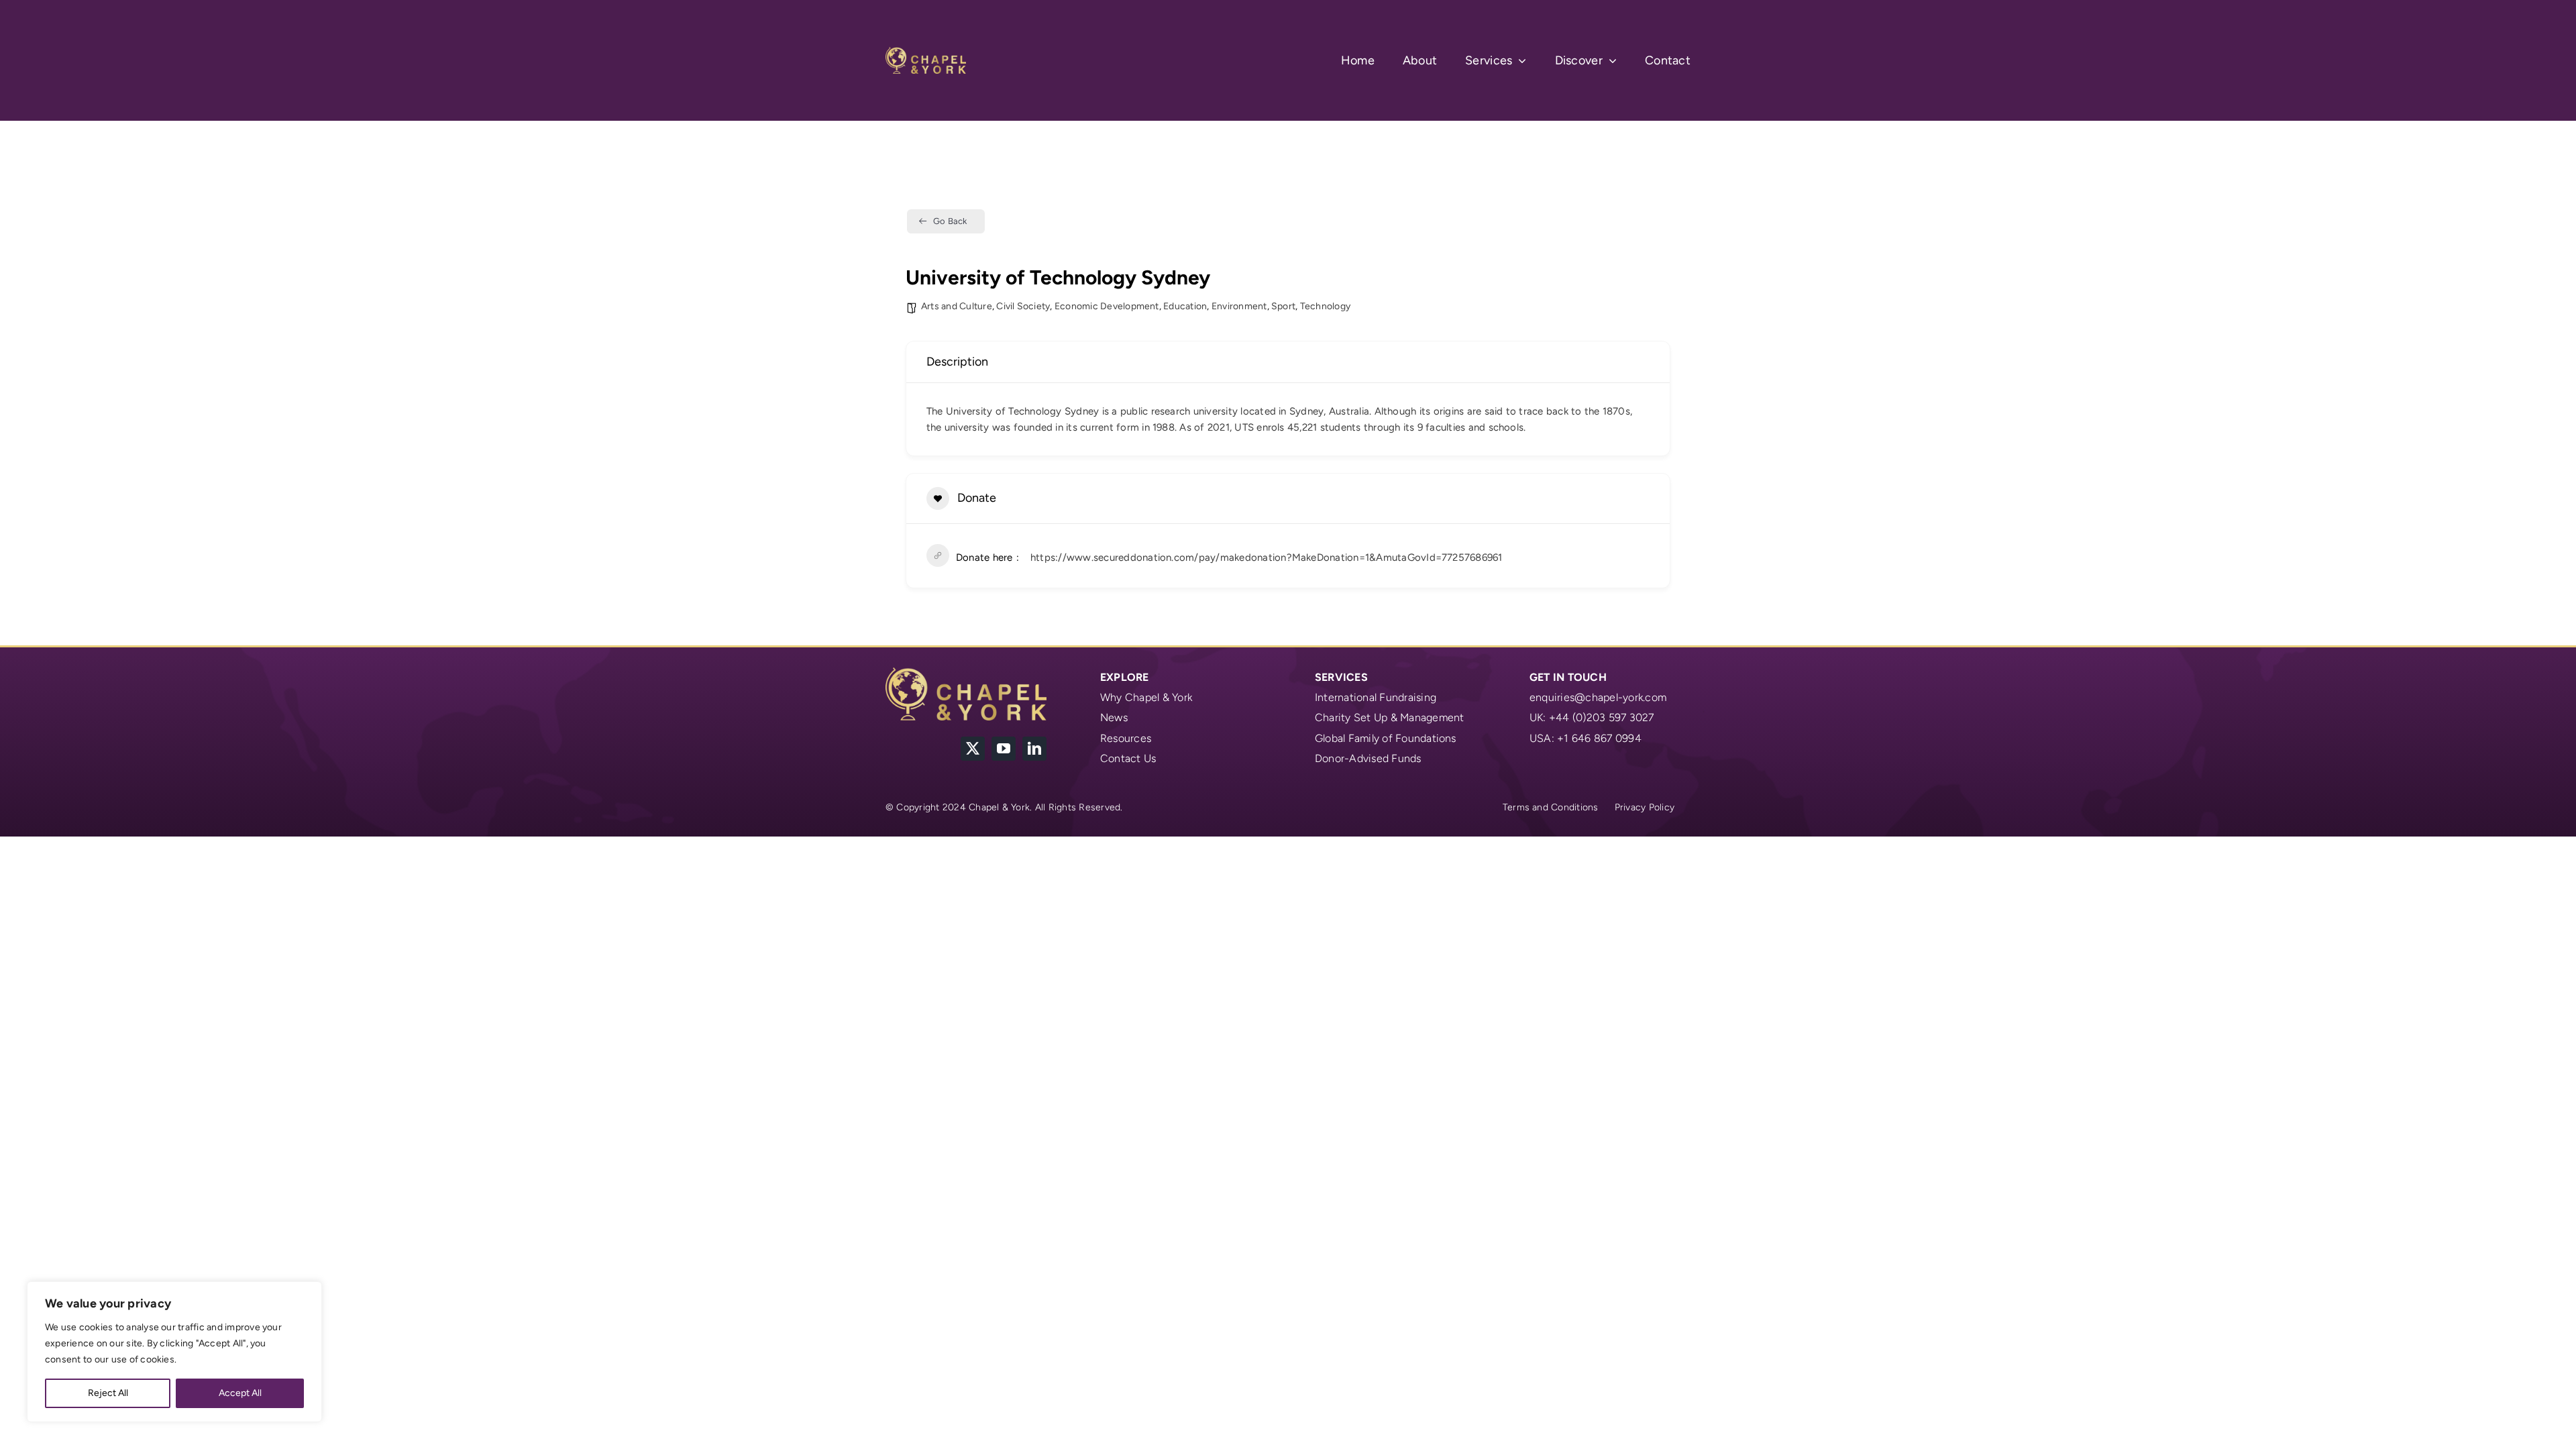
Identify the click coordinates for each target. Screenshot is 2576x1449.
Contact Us (1128, 758)
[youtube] (1004, 749)
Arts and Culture (957, 306)
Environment (1239, 306)
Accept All (240, 1393)
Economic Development (1107, 306)
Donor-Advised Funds (1368, 758)
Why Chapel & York (1146, 697)
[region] (174, 1352)
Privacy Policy (1645, 807)
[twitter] (973, 749)
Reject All (108, 1393)
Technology (1325, 306)
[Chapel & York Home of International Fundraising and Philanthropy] (926, 52)
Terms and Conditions (1551, 807)
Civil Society (1023, 306)
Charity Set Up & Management (1389, 717)
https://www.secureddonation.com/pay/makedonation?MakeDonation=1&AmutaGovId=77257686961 (1267, 557)
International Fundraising (1376, 697)
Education (1185, 306)
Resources (1126, 738)
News (1114, 717)
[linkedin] (1034, 749)
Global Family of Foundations (1386, 738)
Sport (1283, 306)
